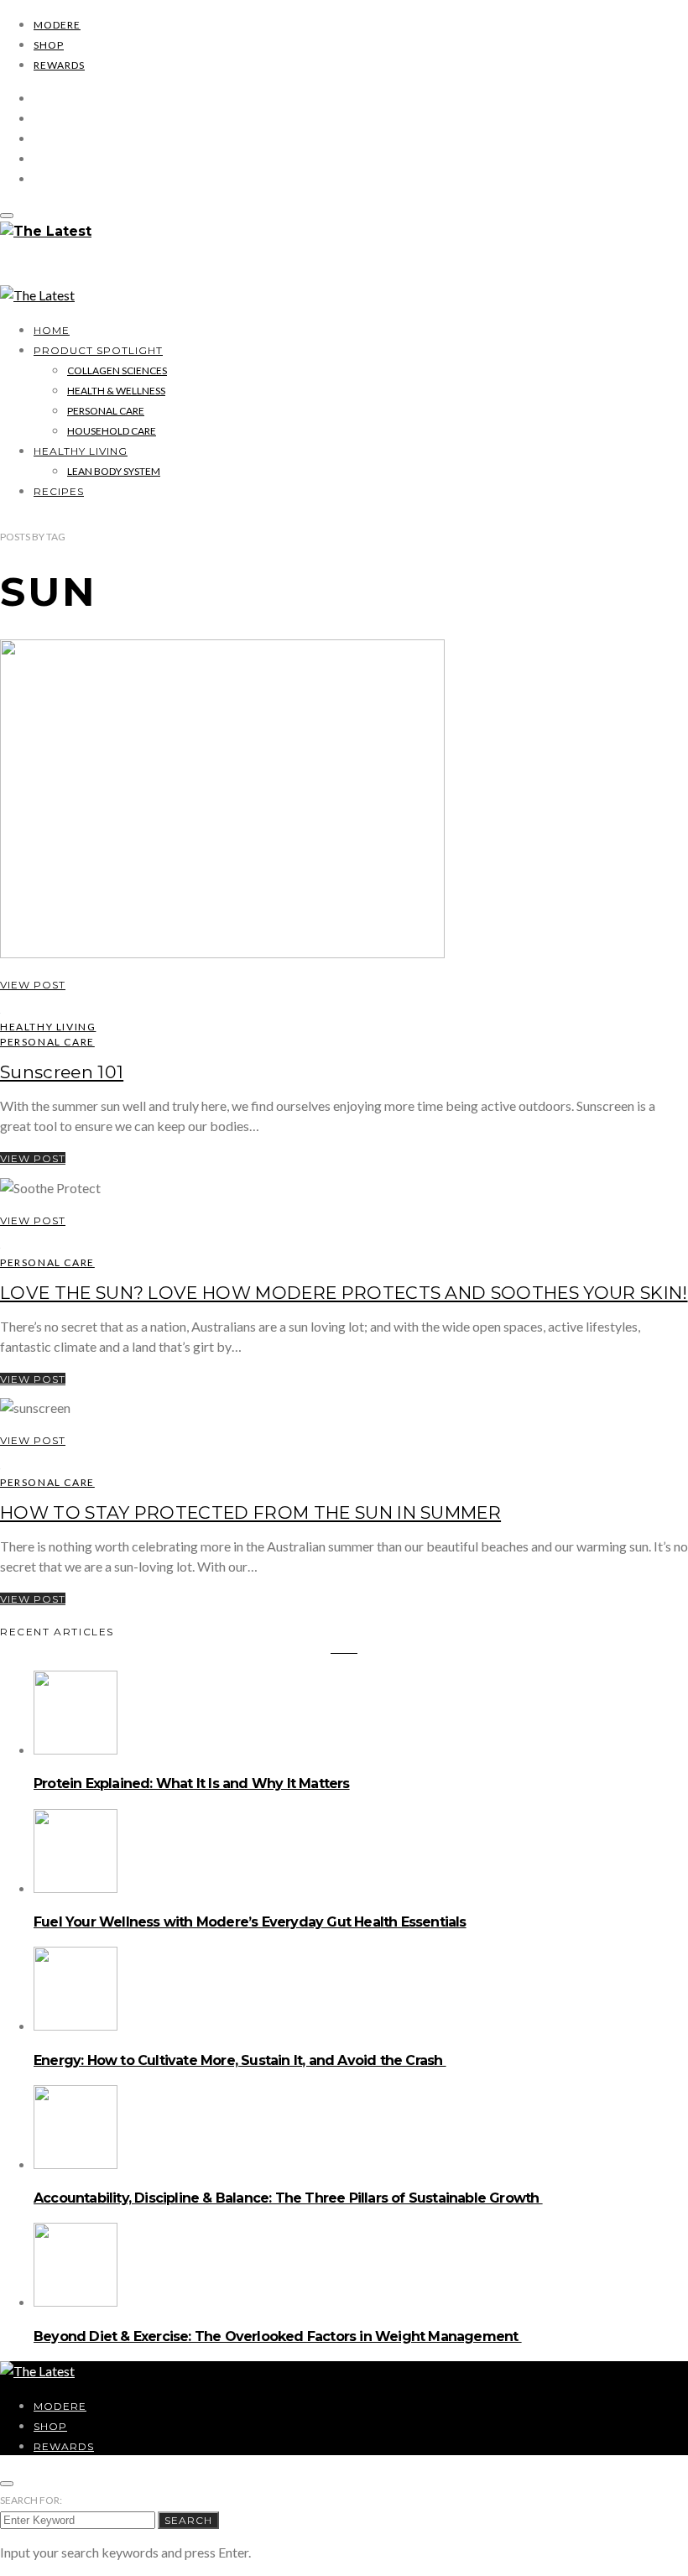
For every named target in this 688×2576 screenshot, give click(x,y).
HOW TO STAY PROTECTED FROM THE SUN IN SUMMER (250, 1512)
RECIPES (59, 491)
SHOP (49, 45)
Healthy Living (81, 451)
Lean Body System (114, 471)
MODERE (57, 25)
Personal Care (106, 411)
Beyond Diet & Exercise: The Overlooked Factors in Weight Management (278, 2336)
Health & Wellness (116, 391)
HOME (52, 330)
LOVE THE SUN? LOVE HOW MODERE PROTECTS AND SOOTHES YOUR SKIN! (344, 1293)
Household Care (112, 431)
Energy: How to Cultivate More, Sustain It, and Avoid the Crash (240, 2060)
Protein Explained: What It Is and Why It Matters (192, 1783)
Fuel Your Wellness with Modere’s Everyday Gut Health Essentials (250, 1922)
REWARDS (59, 65)
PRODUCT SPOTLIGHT (98, 350)
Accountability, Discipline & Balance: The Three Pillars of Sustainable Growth (288, 2198)
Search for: (31, 2500)
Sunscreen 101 (62, 1072)
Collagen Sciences (117, 370)
